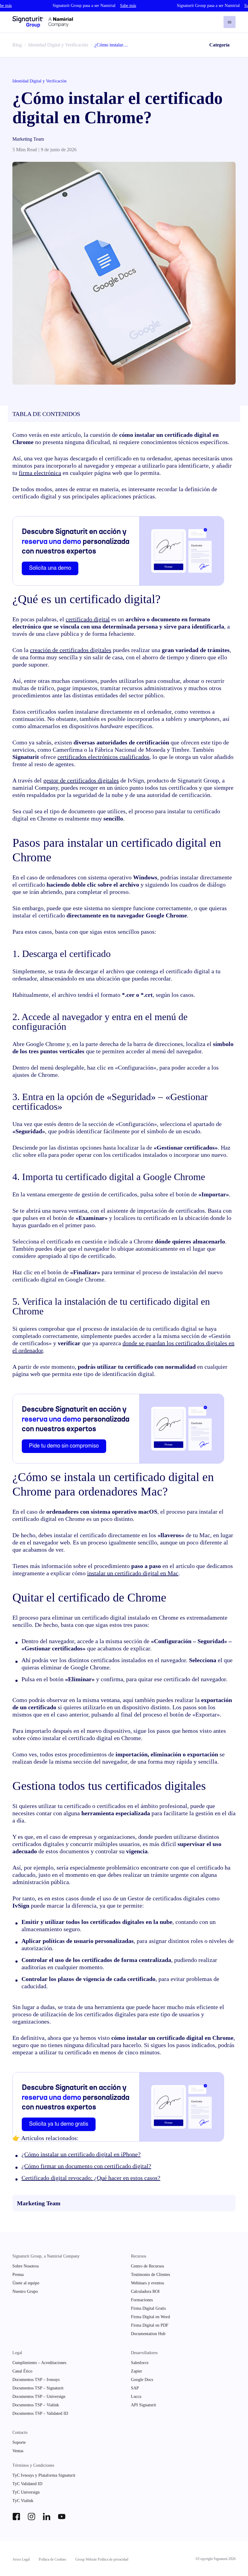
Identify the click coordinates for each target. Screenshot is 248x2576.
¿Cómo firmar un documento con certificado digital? (86, 2166)
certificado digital (88, 619)
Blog (17, 45)
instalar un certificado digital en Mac (133, 1573)
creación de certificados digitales (71, 650)
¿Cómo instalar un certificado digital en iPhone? (81, 2154)
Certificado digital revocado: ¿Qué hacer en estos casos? (91, 2178)
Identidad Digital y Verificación (58, 45)
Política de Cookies (52, 2559)
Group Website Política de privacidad (102, 2559)
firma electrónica (40, 473)
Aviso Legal (21, 2559)
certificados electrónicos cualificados (103, 757)
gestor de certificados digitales (81, 780)
